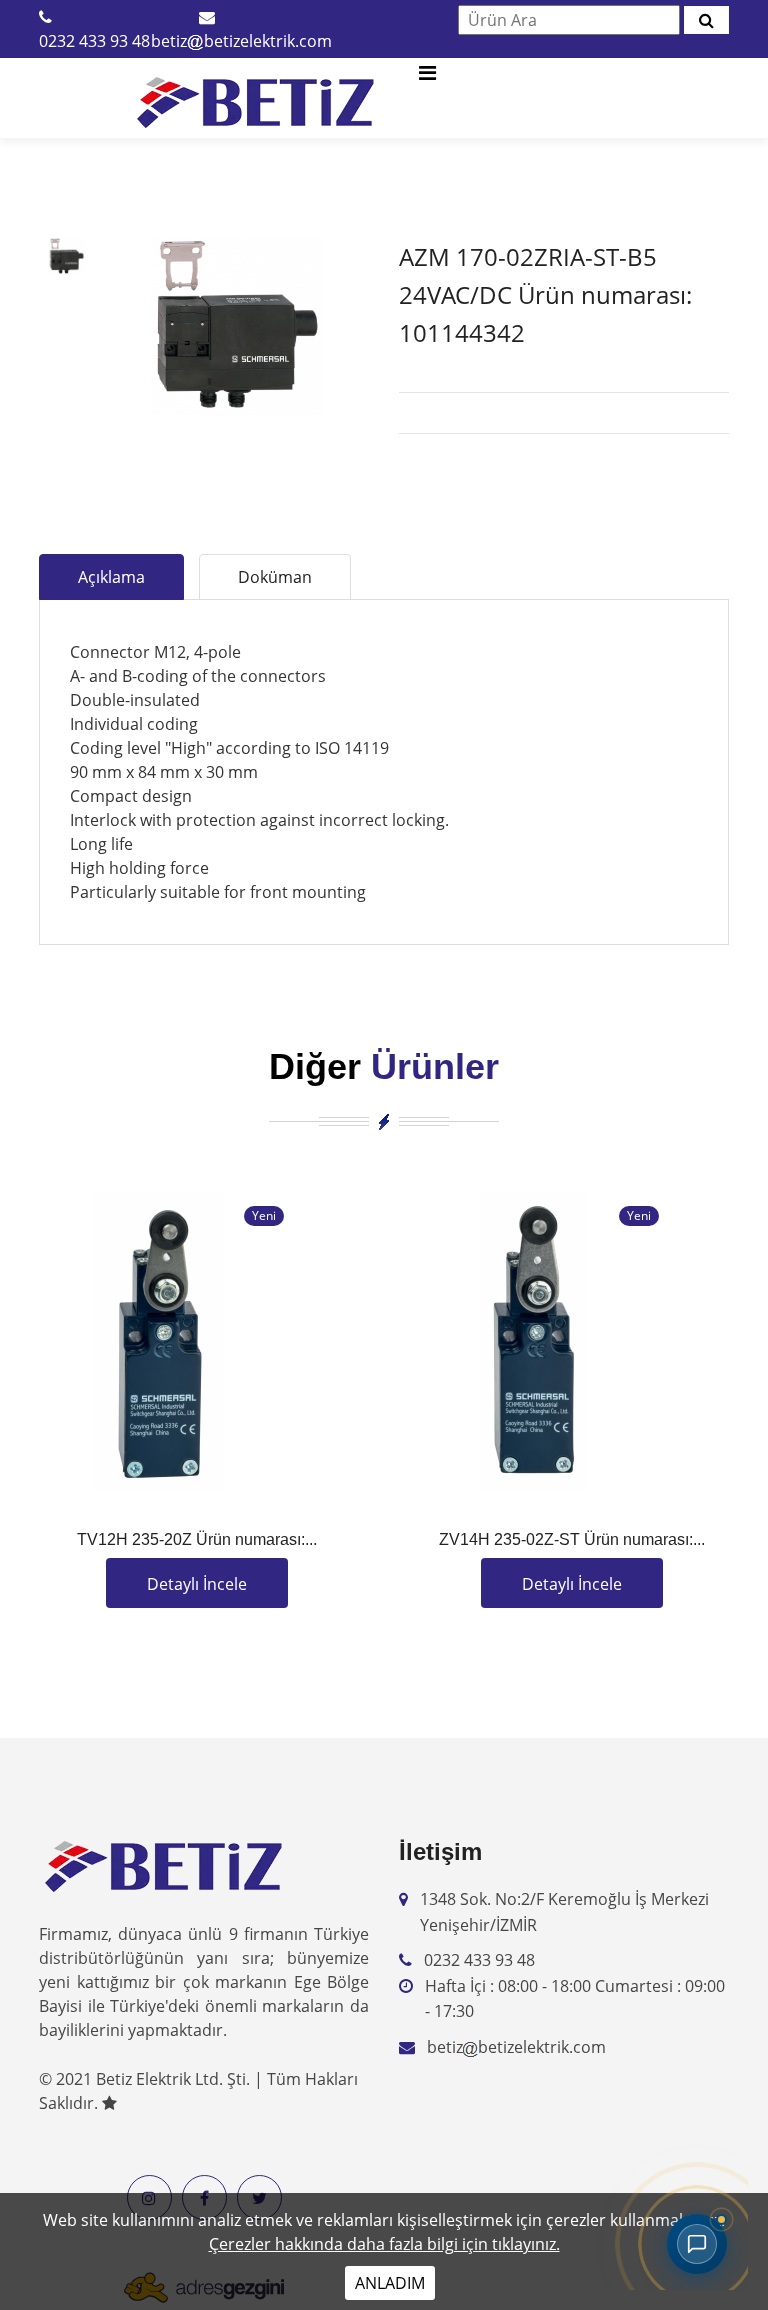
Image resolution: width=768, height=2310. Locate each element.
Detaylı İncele (197, 1584)
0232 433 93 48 (94, 41)
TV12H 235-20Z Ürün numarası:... (197, 1539)
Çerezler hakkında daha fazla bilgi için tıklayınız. (384, 2244)
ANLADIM (390, 2283)
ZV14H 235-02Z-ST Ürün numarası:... (572, 1539)
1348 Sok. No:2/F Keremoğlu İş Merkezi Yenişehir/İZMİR (564, 1912)
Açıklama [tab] (111, 577)
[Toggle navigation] (427, 78)
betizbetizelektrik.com (241, 41)
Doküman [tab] (275, 577)
